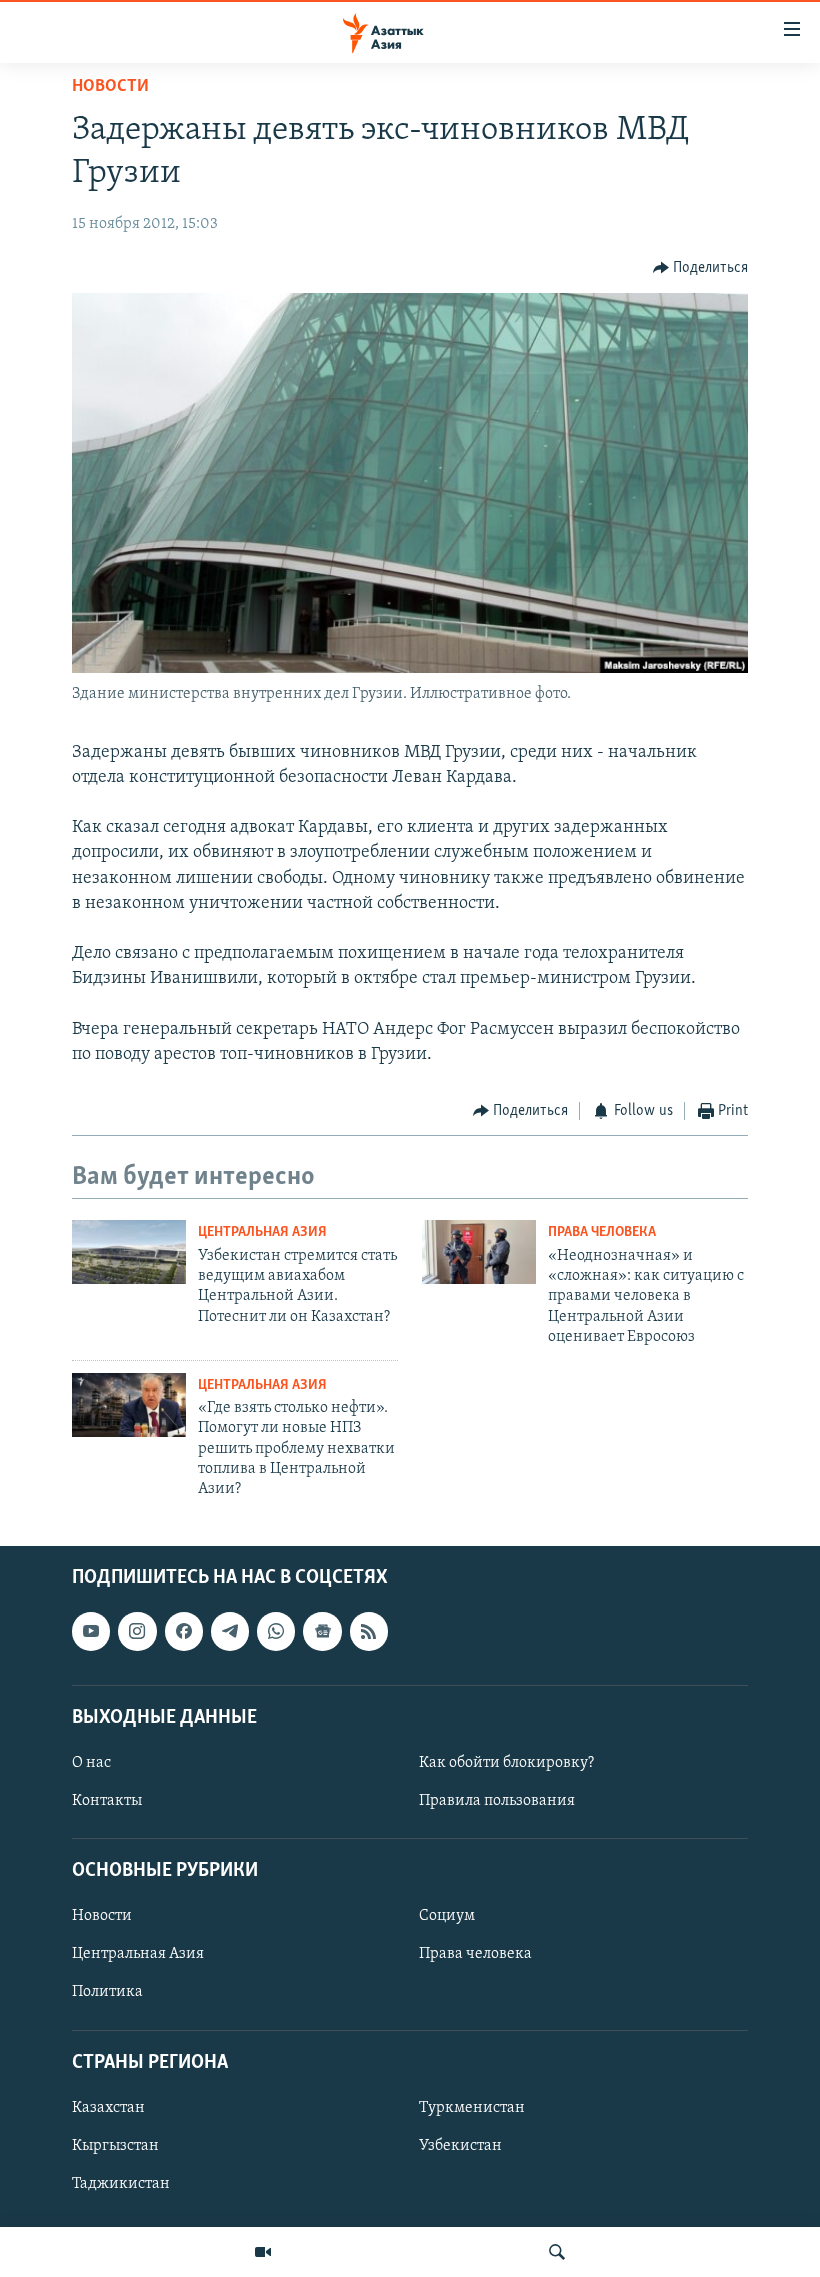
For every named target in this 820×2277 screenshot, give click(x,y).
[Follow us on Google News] (322, 1631)
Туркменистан (472, 2108)
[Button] (701, 268)
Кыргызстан (115, 2146)
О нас (91, 1763)
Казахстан (108, 2108)
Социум (447, 1916)
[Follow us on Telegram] (230, 1631)
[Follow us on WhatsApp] (276, 1631)
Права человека (602, 1232)
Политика (107, 1992)
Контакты (107, 1801)
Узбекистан (460, 2146)
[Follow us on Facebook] (184, 1631)
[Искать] (557, 2252)
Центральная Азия (262, 1232)
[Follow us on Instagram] (137, 1631)
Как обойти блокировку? (506, 1763)
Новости (110, 87)
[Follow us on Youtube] (91, 1631)
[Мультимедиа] (263, 2252)
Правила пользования (497, 1801)
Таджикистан (121, 2184)
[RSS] (369, 1631)
